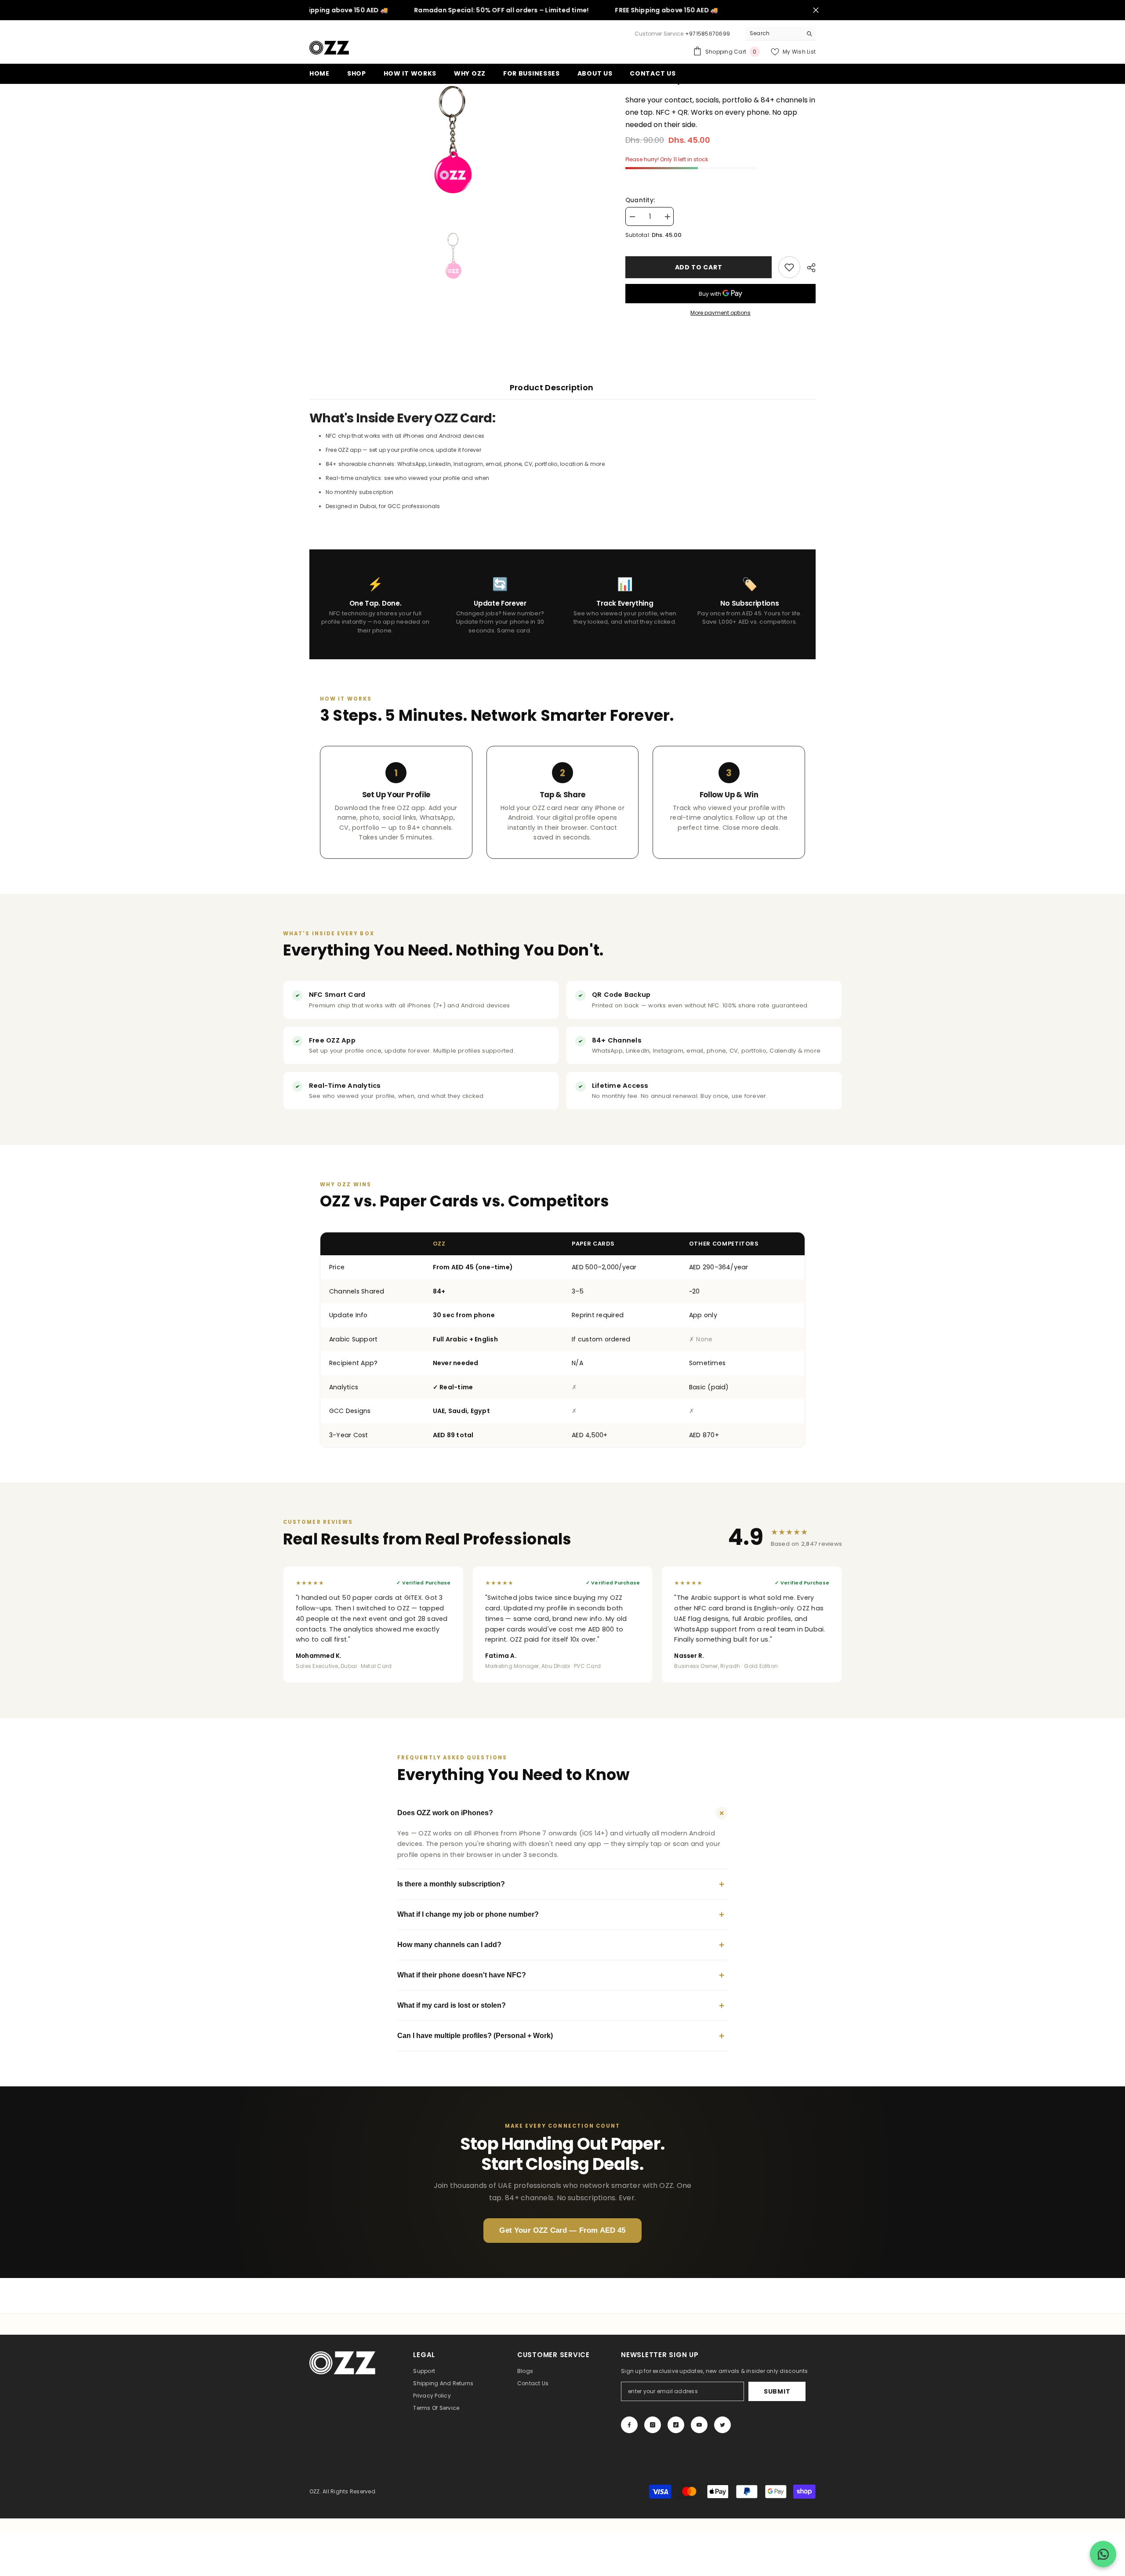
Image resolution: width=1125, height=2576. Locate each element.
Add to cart (699, 267)
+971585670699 (708, 34)
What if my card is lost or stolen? (561, 2005)
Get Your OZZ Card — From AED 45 (562, 2230)
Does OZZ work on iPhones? (562, 1813)
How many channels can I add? (561, 1945)
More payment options (720, 313)
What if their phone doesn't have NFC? (561, 1975)
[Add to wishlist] (789, 267)
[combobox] (774, 33)
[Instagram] (653, 2425)
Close (816, 10)
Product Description (552, 387)
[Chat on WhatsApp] (1103, 2554)
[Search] (780, 34)
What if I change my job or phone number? (561, 1914)
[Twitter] (722, 2425)
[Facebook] (629, 2425)
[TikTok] (676, 2425)
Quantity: (640, 200)
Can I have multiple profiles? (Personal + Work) (561, 2036)
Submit (777, 2391)
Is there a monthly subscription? (561, 1884)
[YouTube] (699, 2425)
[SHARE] (808, 268)
